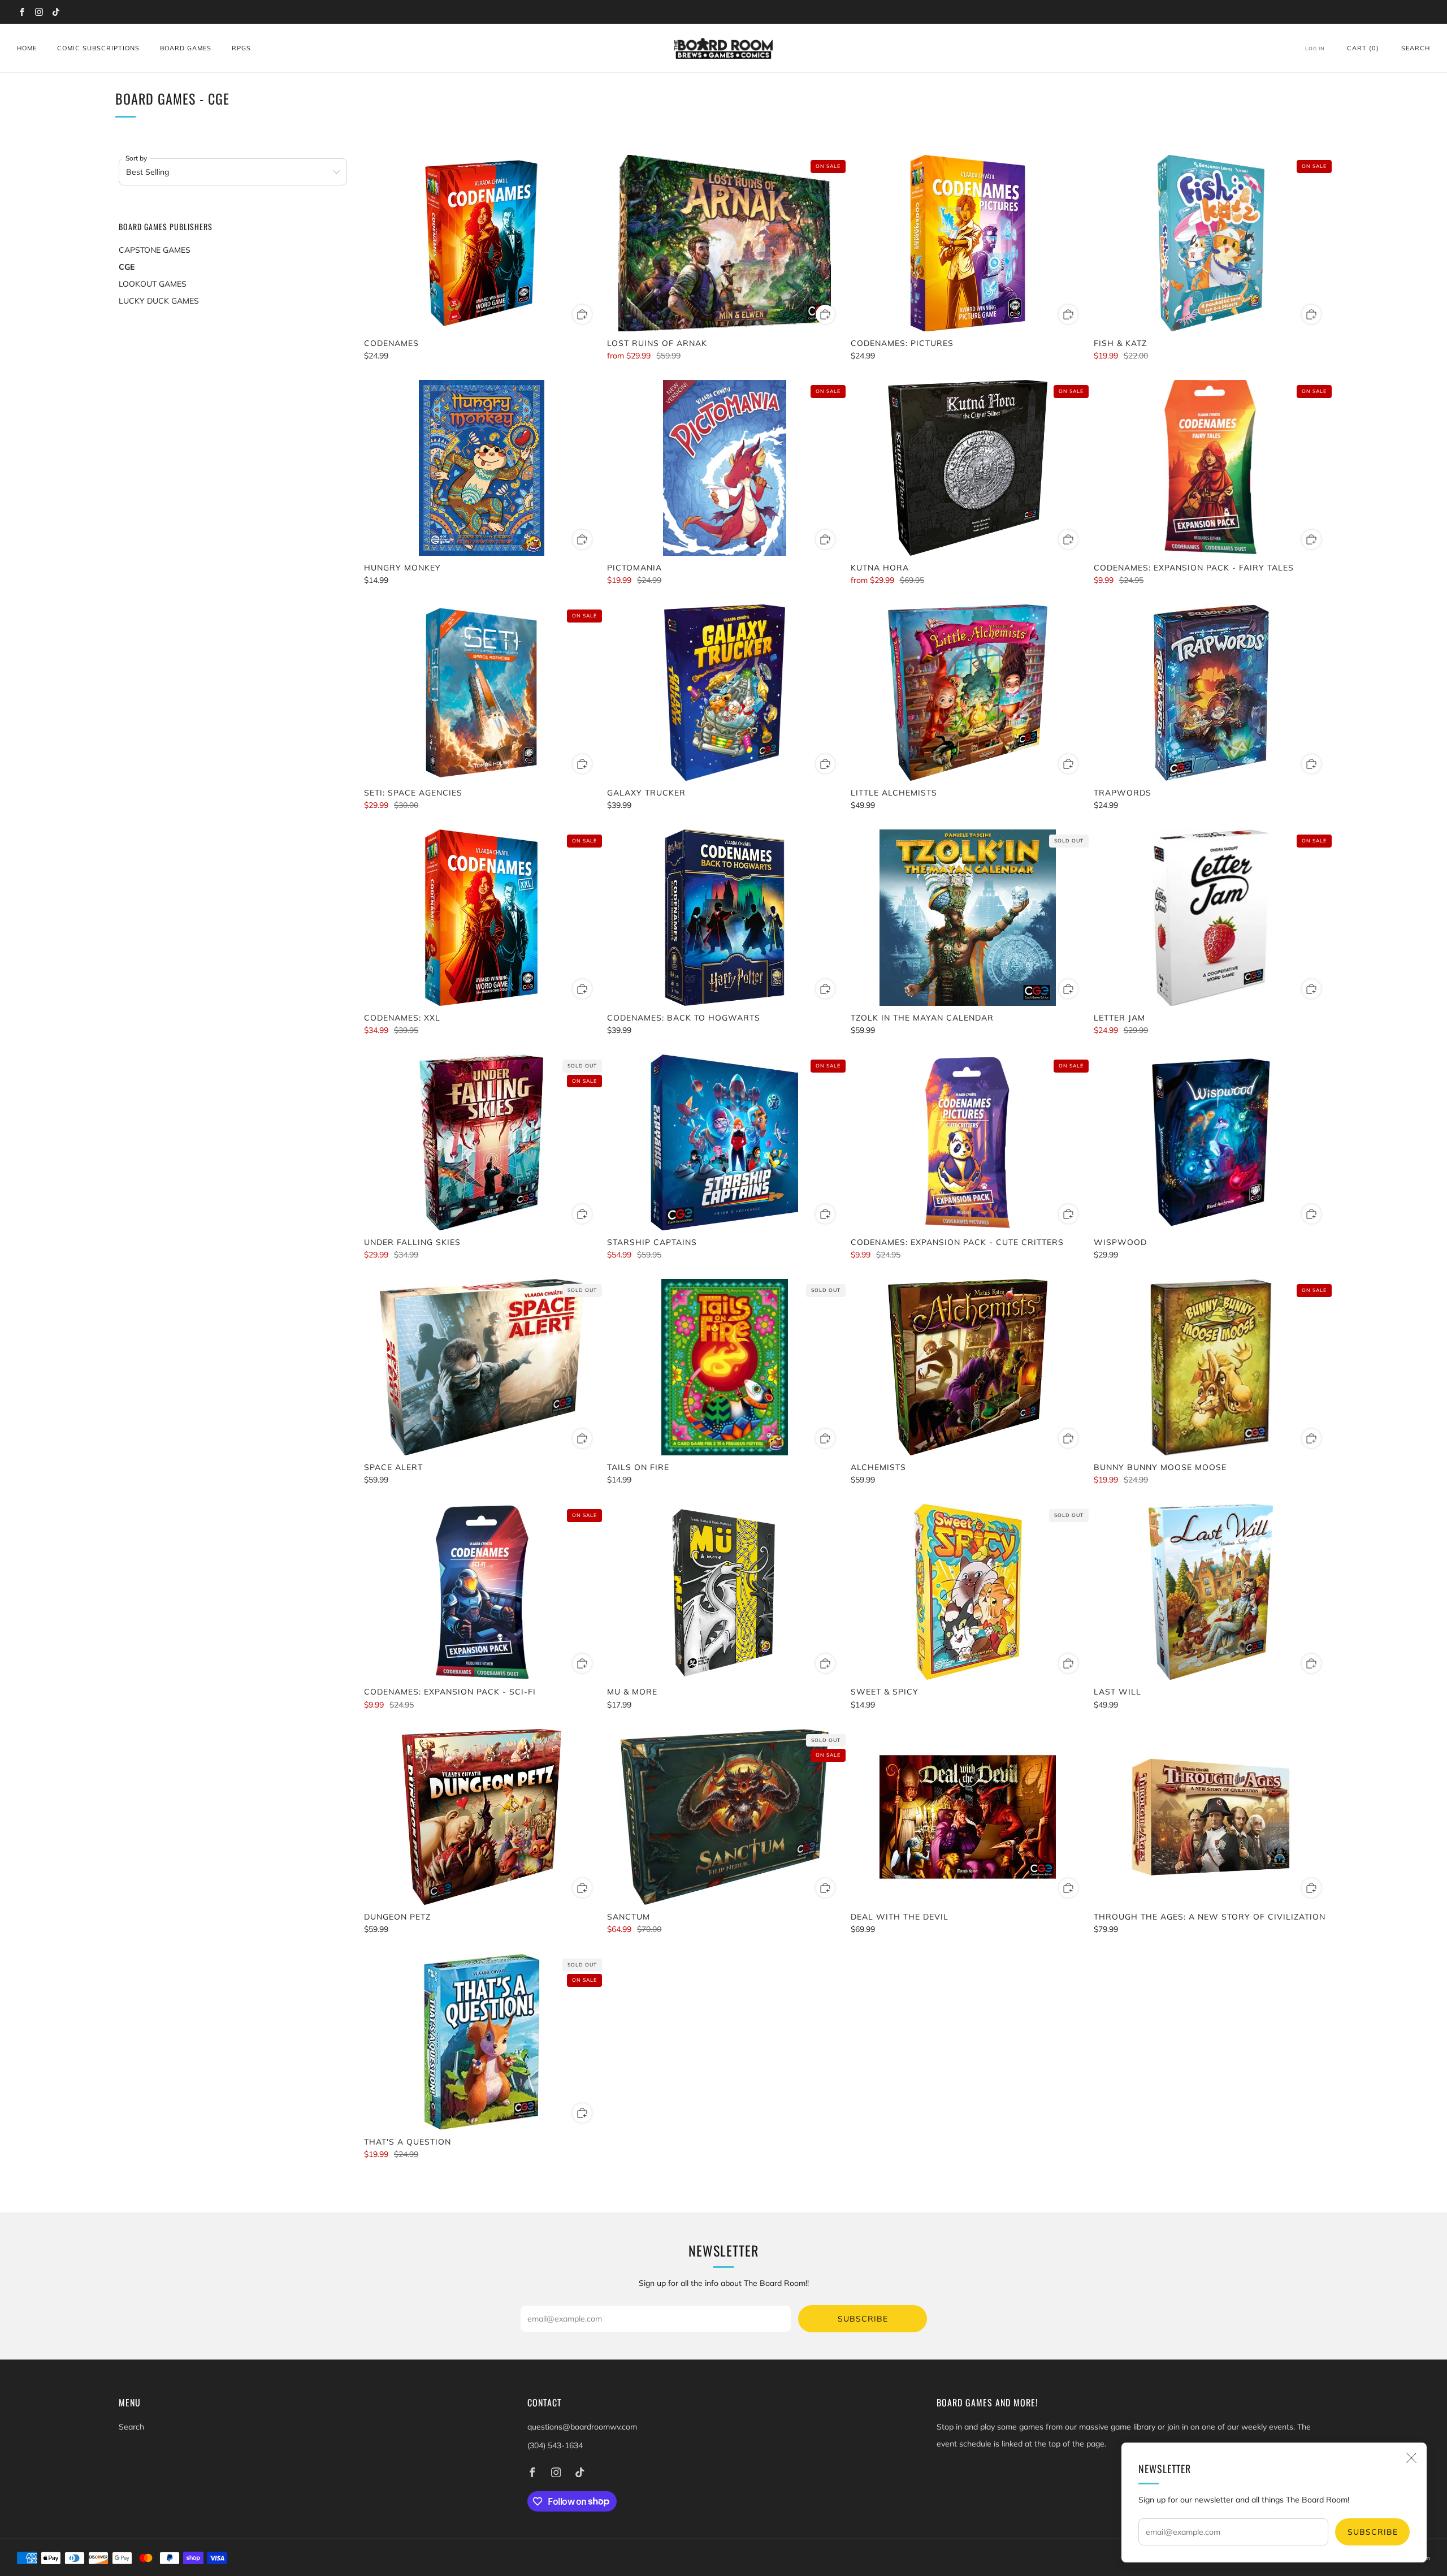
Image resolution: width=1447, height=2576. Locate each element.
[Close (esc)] (1411, 2458)
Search (1416, 48)
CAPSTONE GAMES (155, 250)
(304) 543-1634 (555, 2445)
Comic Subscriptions (98, 48)
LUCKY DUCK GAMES (159, 301)
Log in (1315, 48)
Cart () (1363, 48)
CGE (127, 267)
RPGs (241, 48)
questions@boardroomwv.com (582, 2427)
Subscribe (1373, 2532)
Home (27, 48)
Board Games (186, 48)
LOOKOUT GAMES (153, 284)
